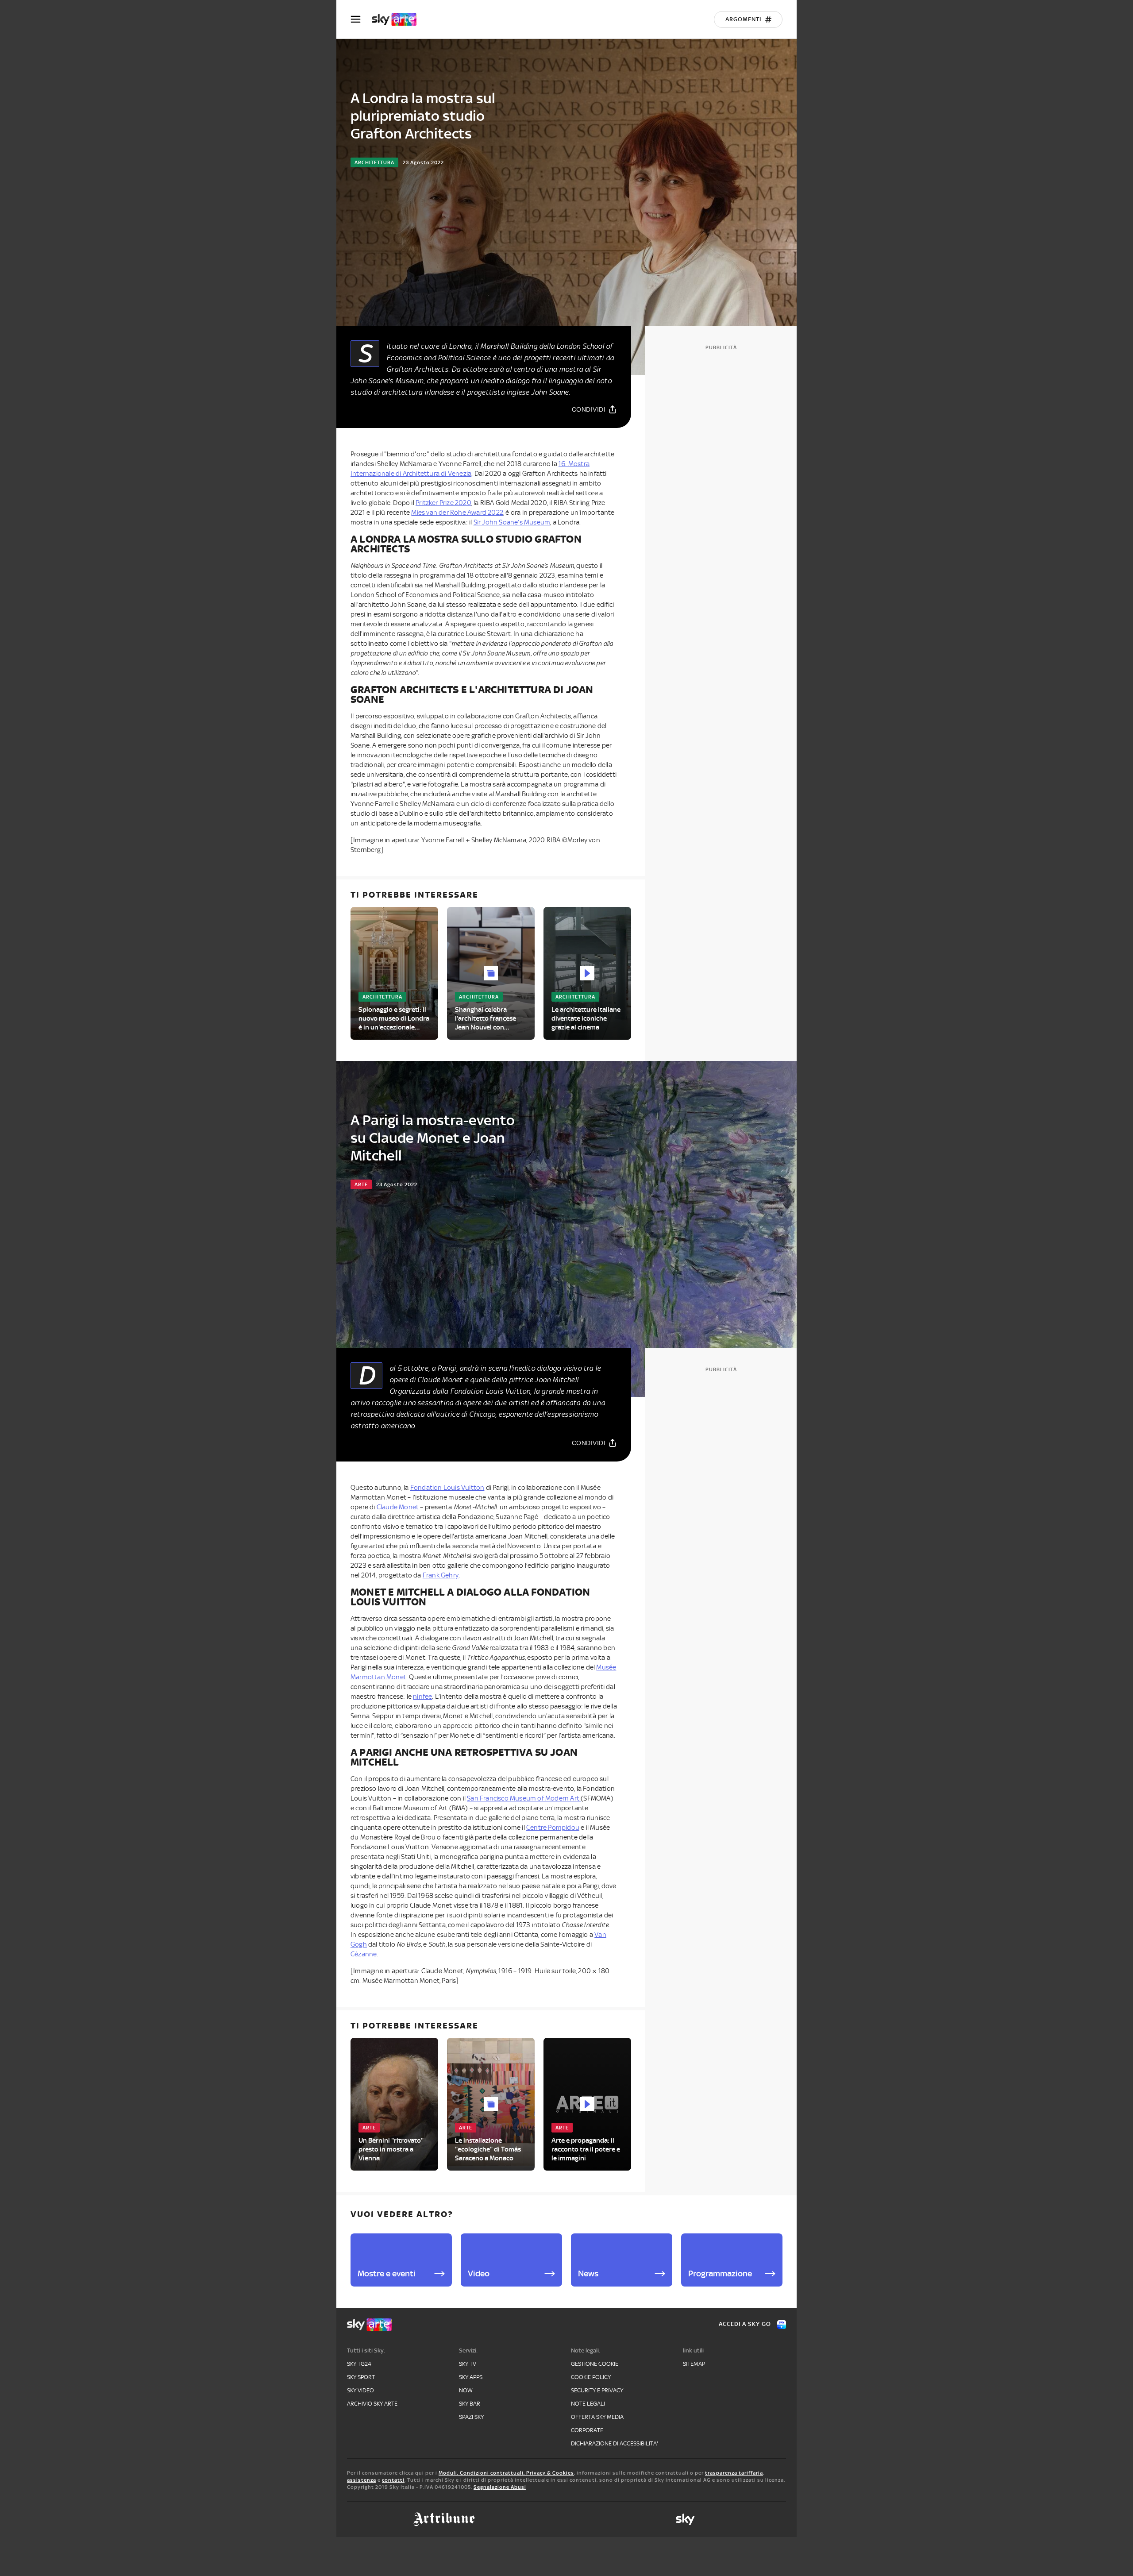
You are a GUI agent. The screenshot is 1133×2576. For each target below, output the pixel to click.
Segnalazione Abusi (500, 2487)
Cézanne (364, 1954)
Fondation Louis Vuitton (447, 1488)
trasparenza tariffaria (734, 2473)
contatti (393, 2480)
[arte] (399, 19)
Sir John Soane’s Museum (512, 522)
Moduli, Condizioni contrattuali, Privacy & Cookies (506, 2473)
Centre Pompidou (553, 1828)
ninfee (422, 1697)
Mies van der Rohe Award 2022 (457, 513)
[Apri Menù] (361, 19)
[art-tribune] (444, 2519)
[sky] (685, 2519)
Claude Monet (398, 1507)
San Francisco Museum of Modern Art (524, 1798)
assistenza (362, 2480)
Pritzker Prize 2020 (443, 503)
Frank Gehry (441, 1575)
